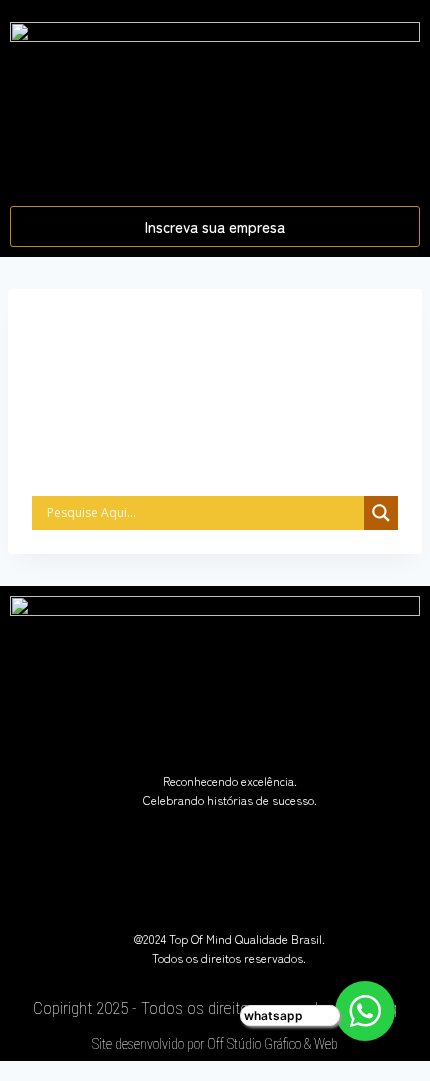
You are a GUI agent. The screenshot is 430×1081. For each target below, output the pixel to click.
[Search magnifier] (381, 513)
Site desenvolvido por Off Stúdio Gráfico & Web (215, 1044)
